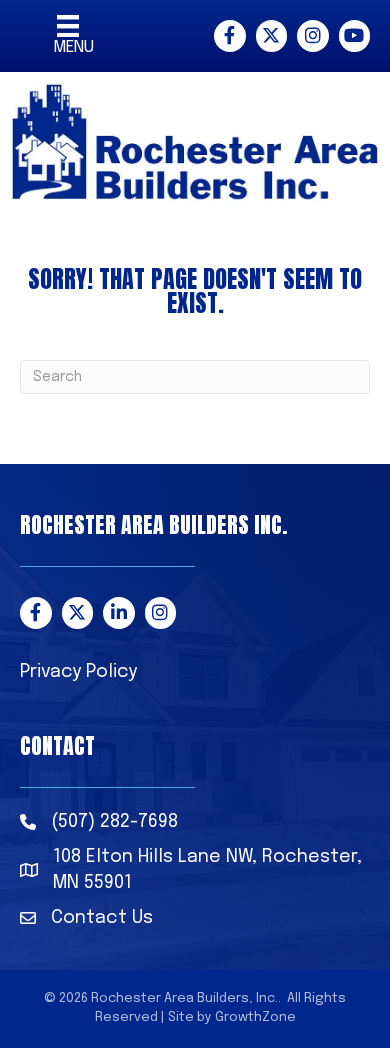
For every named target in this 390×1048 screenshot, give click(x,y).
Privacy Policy (78, 672)
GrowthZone (255, 1017)
